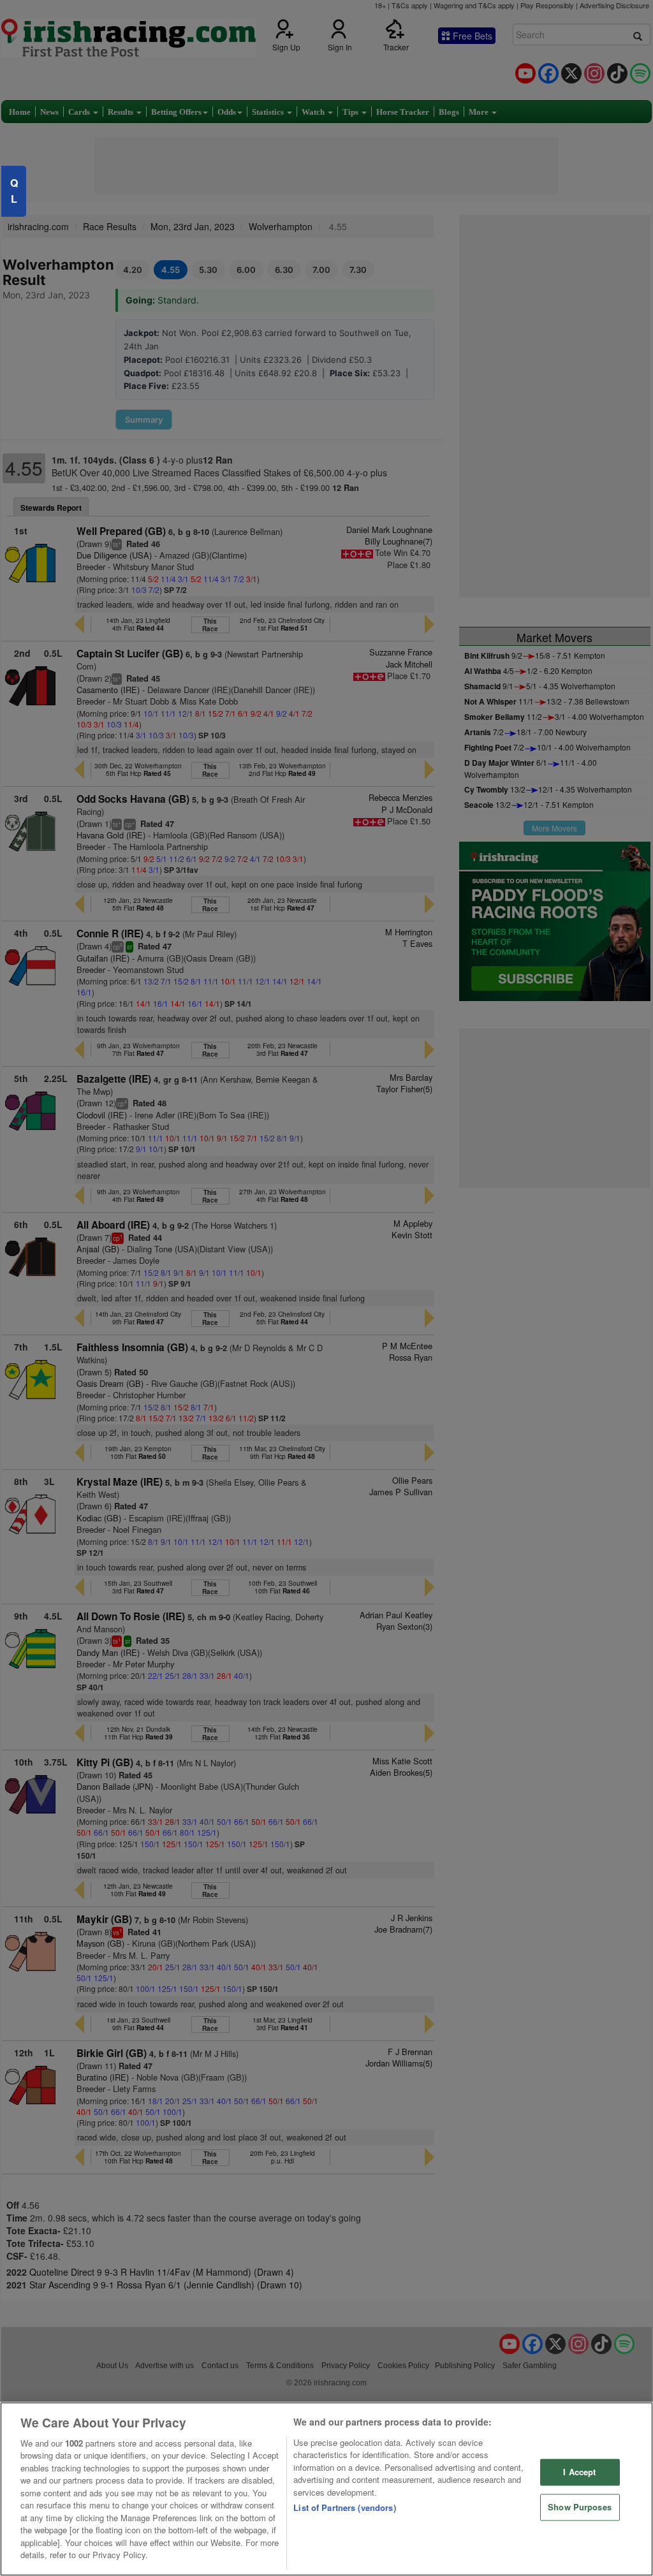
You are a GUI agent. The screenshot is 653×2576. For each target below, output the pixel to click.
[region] (326, 2489)
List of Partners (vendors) (344, 2507)
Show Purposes (580, 2507)
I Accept (579, 2472)
